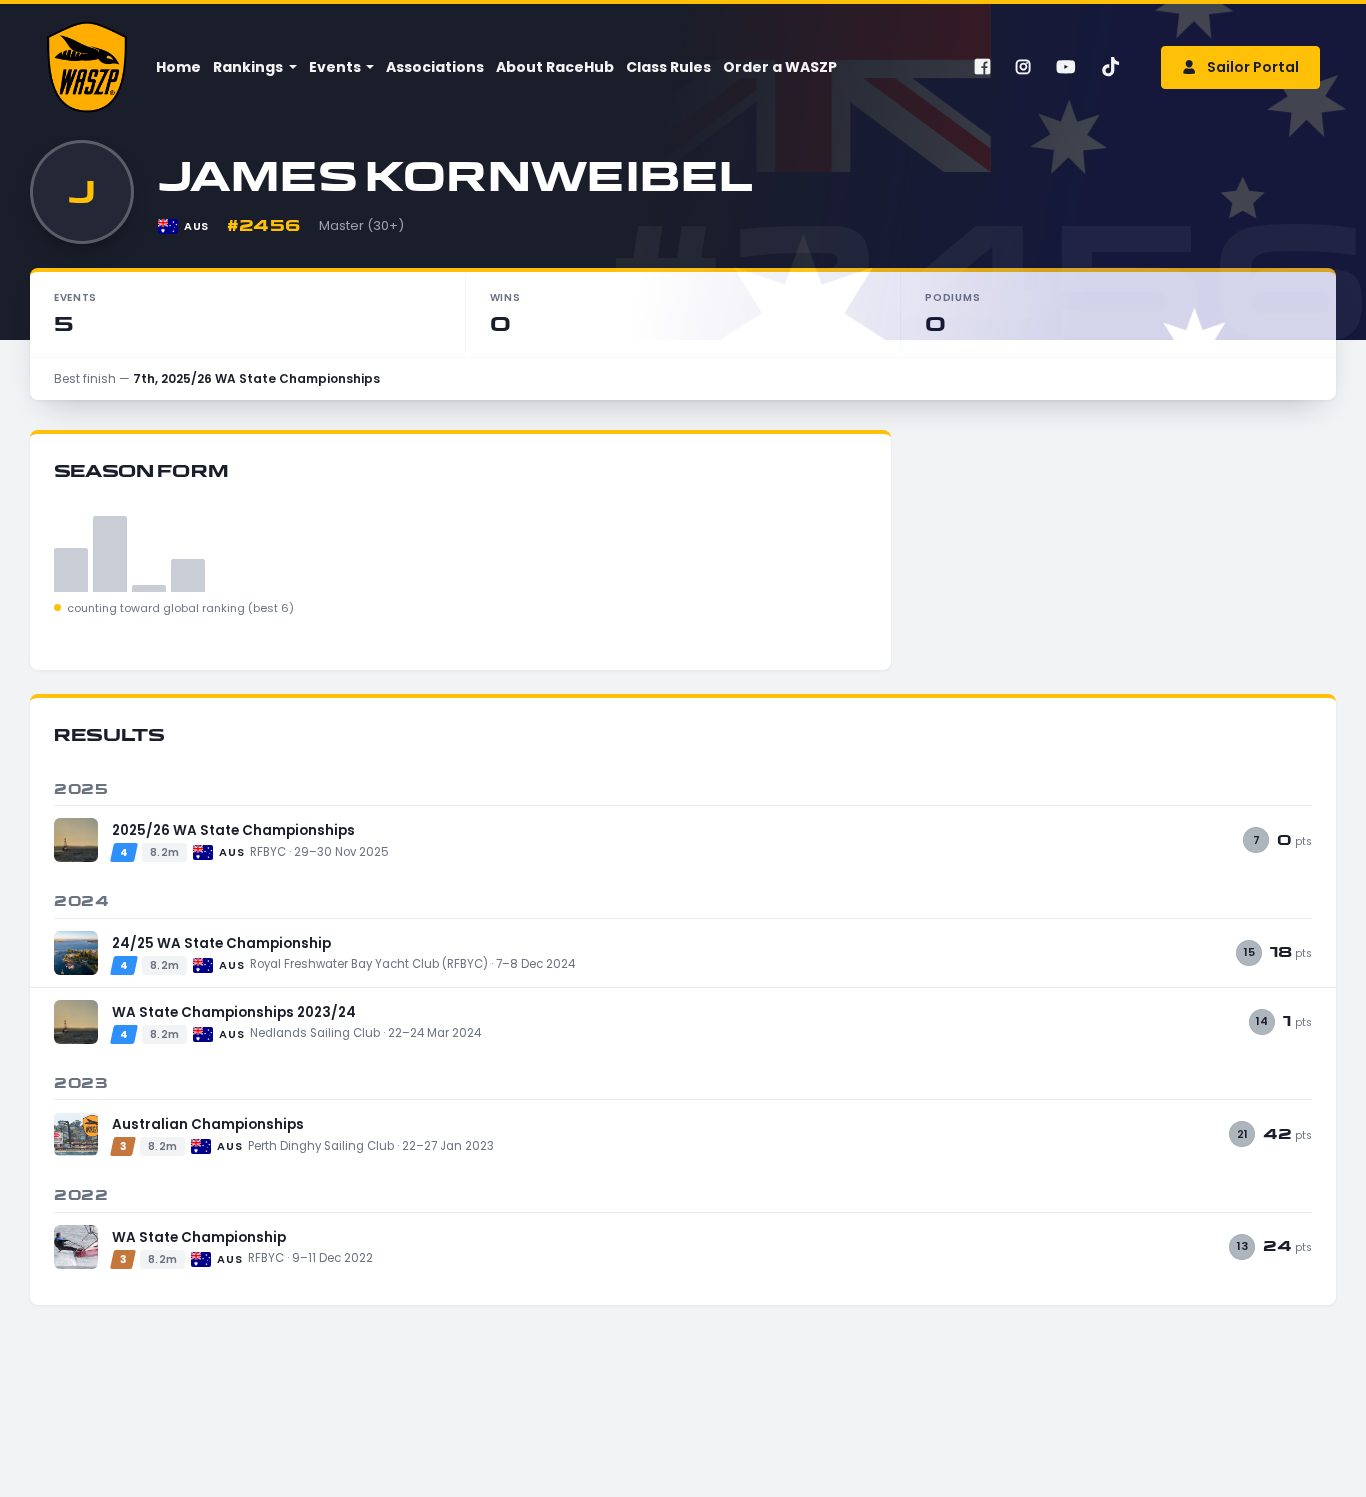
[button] (253, 67)
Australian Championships (208, 1124)
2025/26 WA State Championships (233, 830)
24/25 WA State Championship (221, 943)
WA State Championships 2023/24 (234, 1012)
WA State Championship (199, 1237)
